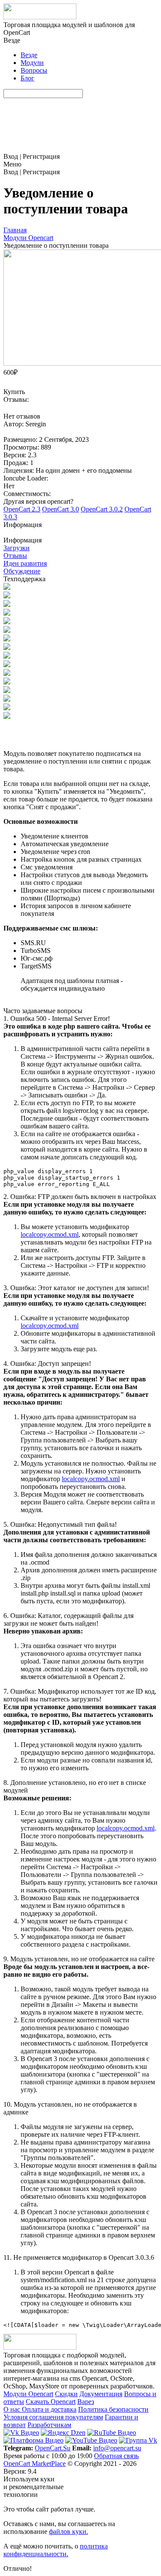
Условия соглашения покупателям (53, 2417)
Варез (86, 2402)
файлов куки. (68, 2531)
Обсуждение (22, 571)
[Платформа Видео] (33, 2440)
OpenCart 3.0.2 (102, 509)
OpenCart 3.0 (61, 509)
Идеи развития (25, 563)
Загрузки (17, 548)
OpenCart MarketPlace (35, 2464)
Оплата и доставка (49, 2409)
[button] (80, 529)
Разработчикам (49, 2425)
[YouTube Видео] (91, 2440)
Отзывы (15, 556)
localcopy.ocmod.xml (50, 1234)
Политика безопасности (113, 2409)
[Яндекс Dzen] (63, 2433)
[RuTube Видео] (112, 2433)
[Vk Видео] (21, 2433)
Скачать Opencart (51, 2402)
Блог (27, 78)
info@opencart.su (117, 2448)
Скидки (66, 2394)
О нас (13, 2409)
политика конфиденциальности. (56, 2550)
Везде (29, 55)
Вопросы (34, 70)
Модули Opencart (28, 2394)
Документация (101, 2394)
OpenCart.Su (53, 2448)
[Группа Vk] (138, 2440)
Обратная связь (116, 2456)
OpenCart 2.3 (22, 509)
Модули (32, 63)
